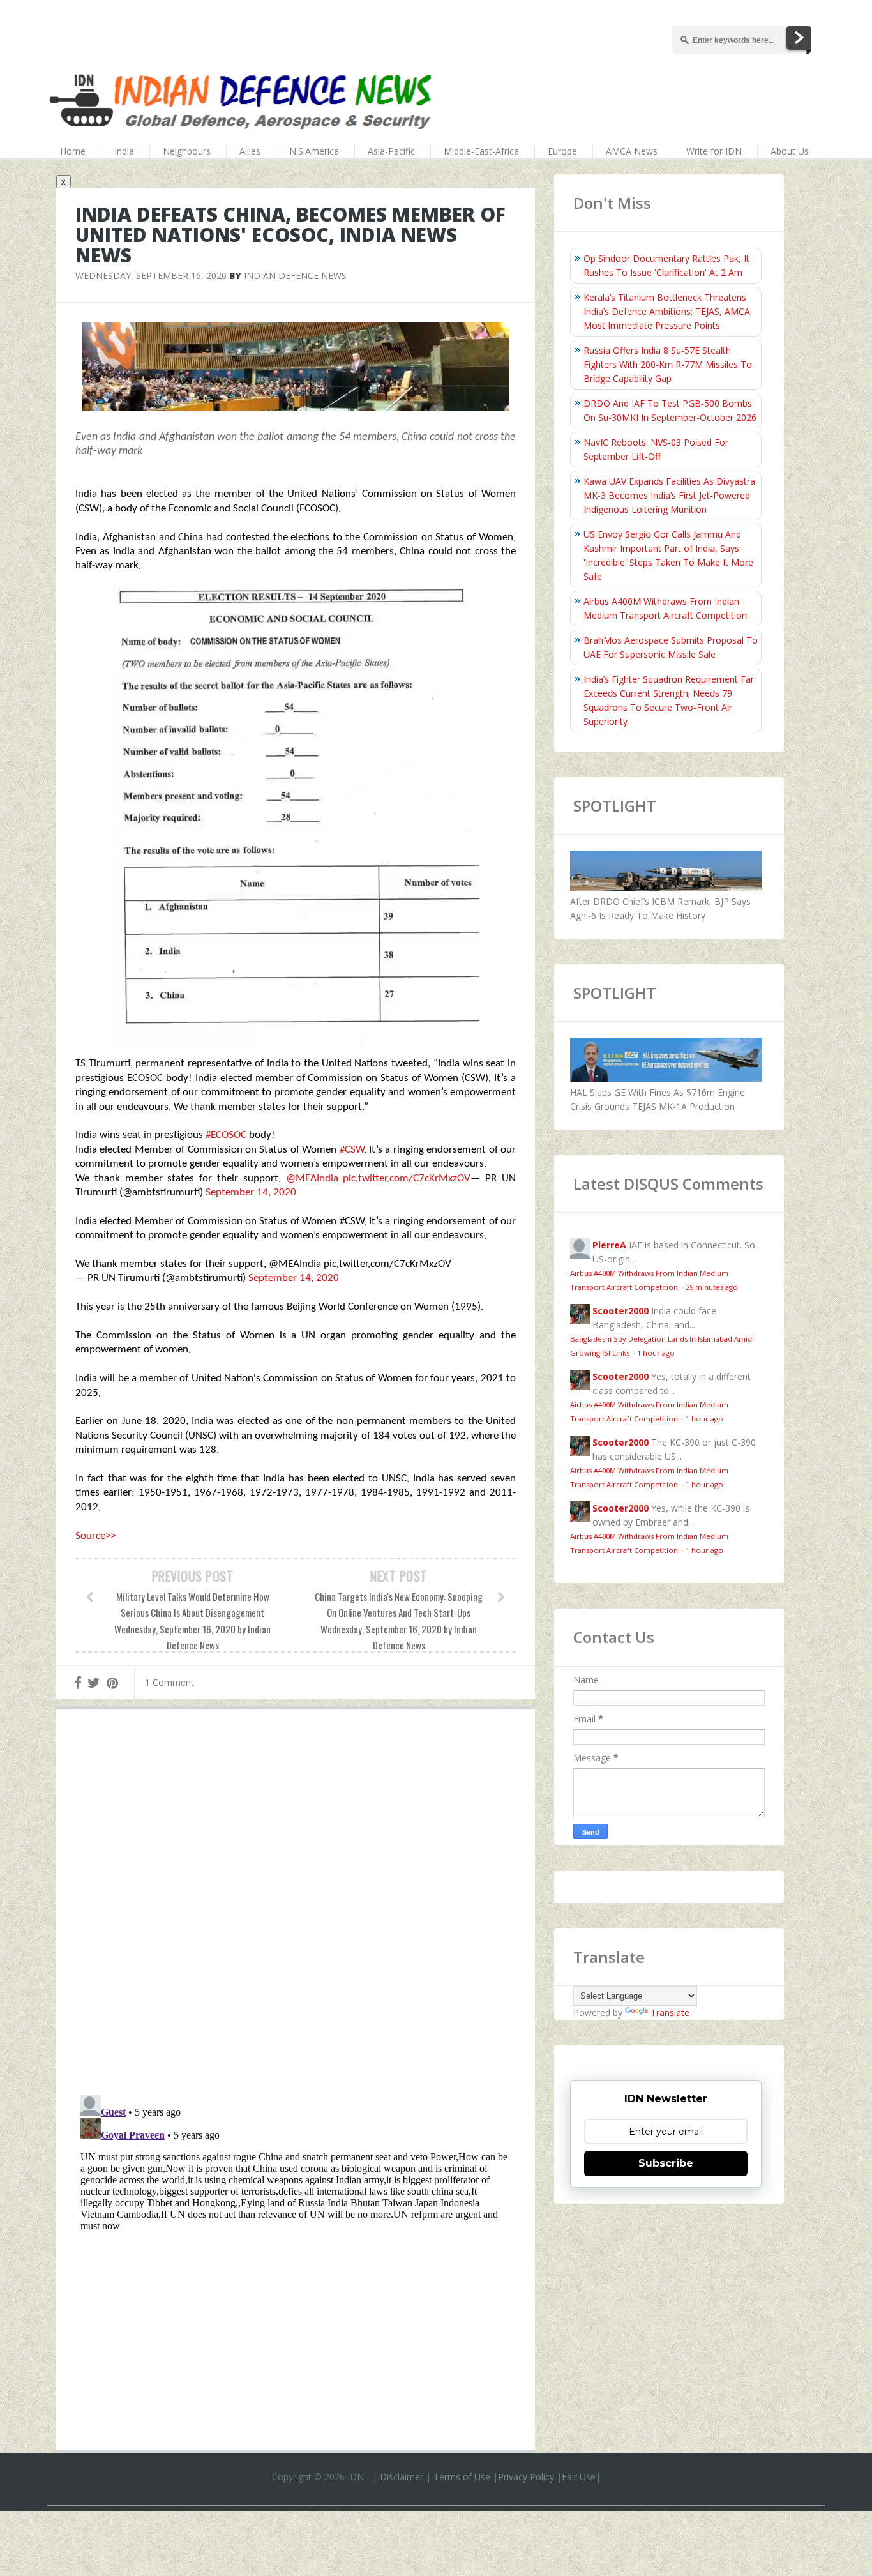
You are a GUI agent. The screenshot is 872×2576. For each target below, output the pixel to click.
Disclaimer (402, 2477)
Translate (670, 2012)
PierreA (609, 1245)
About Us (790, 151)
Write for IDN (714, 151)
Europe (562, 151)
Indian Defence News (295, 276)
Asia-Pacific (391, 151)
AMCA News (632, 151)
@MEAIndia (312, 1178)
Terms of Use (462, 2477)
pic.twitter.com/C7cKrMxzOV (407, 1178)
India (124, 151)
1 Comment (169, 1682)
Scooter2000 (620, 1311)
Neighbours (187, 151)
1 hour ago (656, 1353)
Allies (250, 151)
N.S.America (314, 151)
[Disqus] (296, 1905)
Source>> (95, 1536)
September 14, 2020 (251, 1193)
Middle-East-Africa (481, 151)
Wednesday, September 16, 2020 (151, 276)
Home (73, 151)
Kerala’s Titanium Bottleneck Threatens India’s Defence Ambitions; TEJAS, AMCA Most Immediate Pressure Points (667, 311)
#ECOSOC (226, 1135)
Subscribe (666, 2163)
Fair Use (579, 2477)
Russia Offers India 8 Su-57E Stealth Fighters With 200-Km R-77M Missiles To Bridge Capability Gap (668, 364)
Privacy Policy (526, 2477)
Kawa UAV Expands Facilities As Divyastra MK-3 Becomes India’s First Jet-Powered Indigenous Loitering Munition (669, 495)
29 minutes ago (712, 1287)
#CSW (352, 1150)
